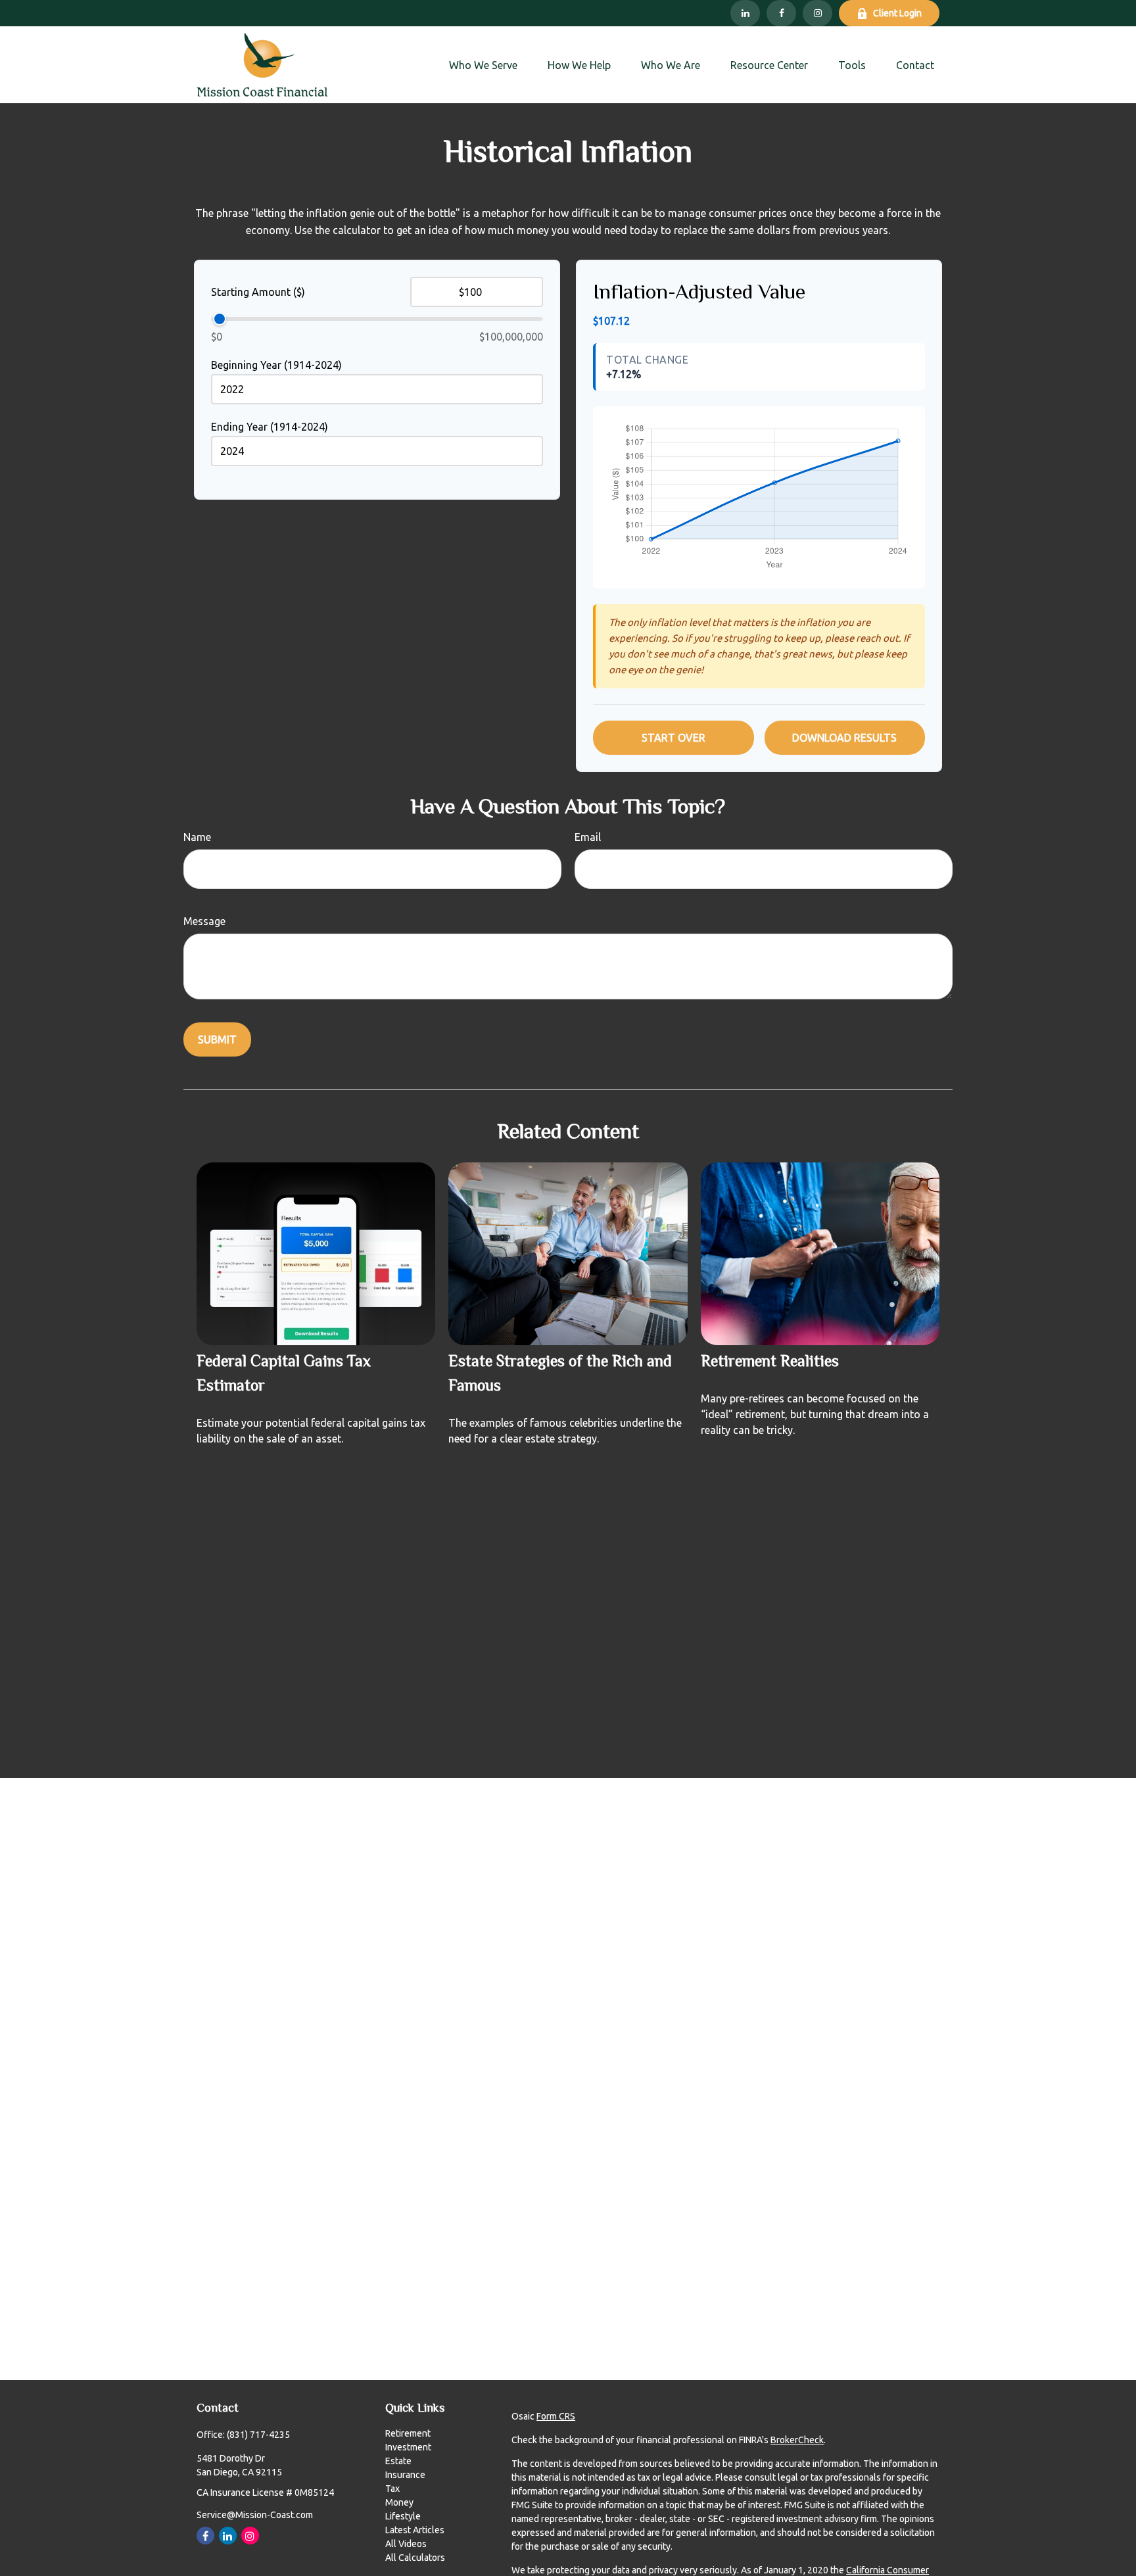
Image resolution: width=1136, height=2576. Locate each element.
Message (204, 921)
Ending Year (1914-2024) (270, 427)
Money (399, 2502)
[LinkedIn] (745, 13)
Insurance (405, 2475)
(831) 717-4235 (258, 2435)
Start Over (674, 738)
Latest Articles (415, 2530)
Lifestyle (403, 2516)
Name (197, 837)
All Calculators (415, 2558)
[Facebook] (781, 13)
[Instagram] (817, 13)
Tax (392, 2489)
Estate (398, 2461)
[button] (483, 65)
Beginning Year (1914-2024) (276, 365)
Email (588, 837)
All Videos (406, 2544)
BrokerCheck (797, 2440)
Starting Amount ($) (258, 292)
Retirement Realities (770, 1363)
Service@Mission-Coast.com (255, 2515)
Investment (408, 2447)
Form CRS (556, 2416)
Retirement (408, 2433)
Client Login (897, 13)
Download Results (844, 738)
